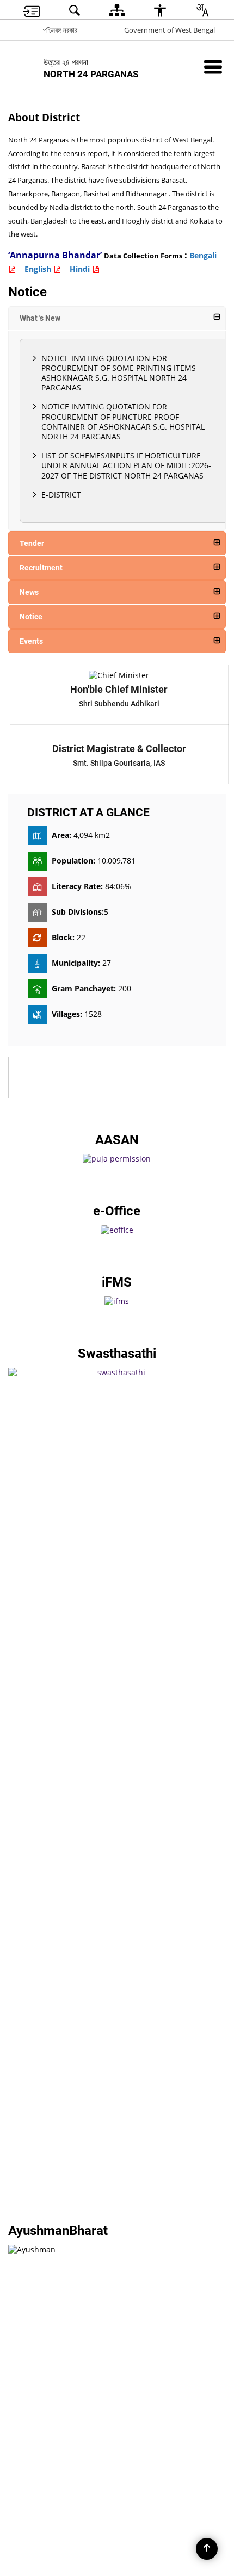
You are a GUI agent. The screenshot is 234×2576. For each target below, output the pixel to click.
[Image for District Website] (117, 1287)
